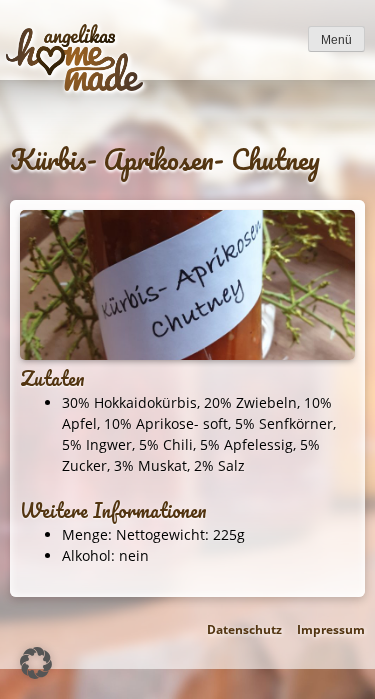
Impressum (331, 629)
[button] (36, 663)
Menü (336, 40)
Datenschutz (244, 629)
